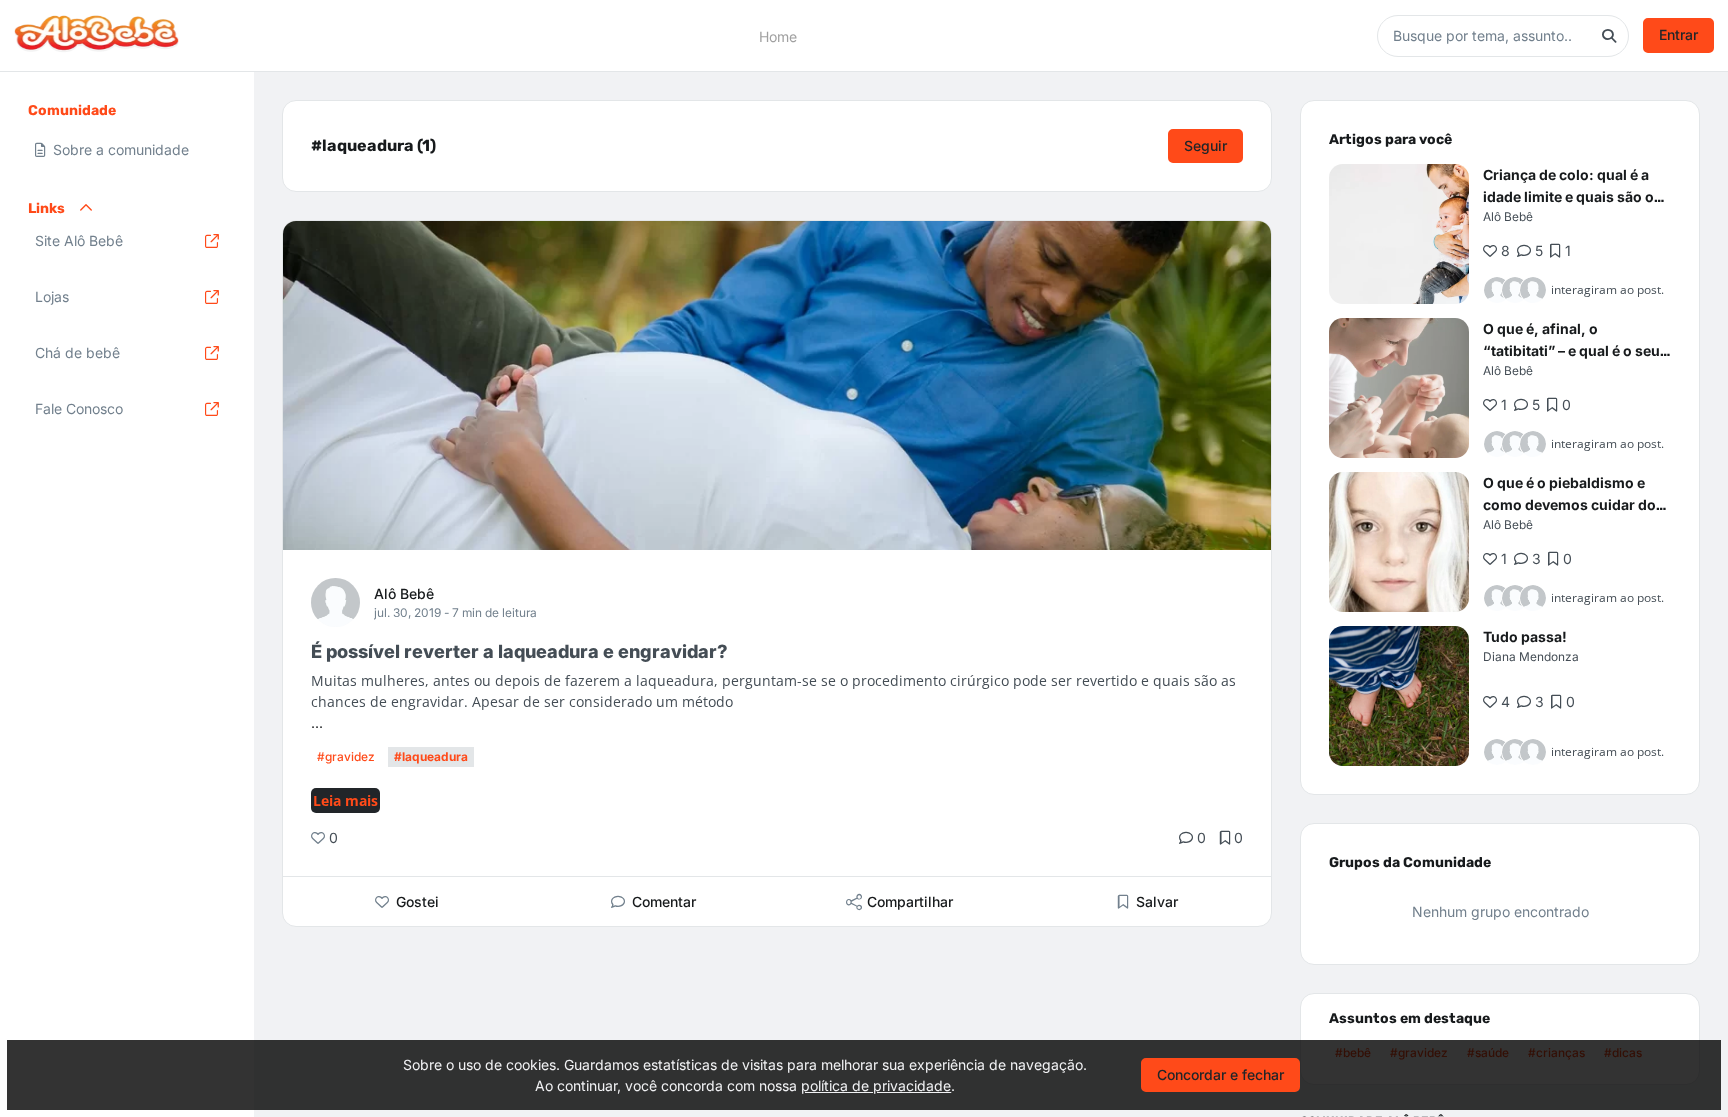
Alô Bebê (404, 593)
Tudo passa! (1525, 636)
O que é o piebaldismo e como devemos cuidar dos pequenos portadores (1573, 504)
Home (778, 35)
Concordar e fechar (1220, 1074)
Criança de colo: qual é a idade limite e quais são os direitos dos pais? (1572, 196)
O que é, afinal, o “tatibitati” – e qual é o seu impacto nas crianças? (1571, 350)
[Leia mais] (1399, 234)
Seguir (1205, 145)
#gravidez (346, 756)
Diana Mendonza (1531, 656)
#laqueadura (431, 756)
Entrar (1678, 34)
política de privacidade (876, 1085)
